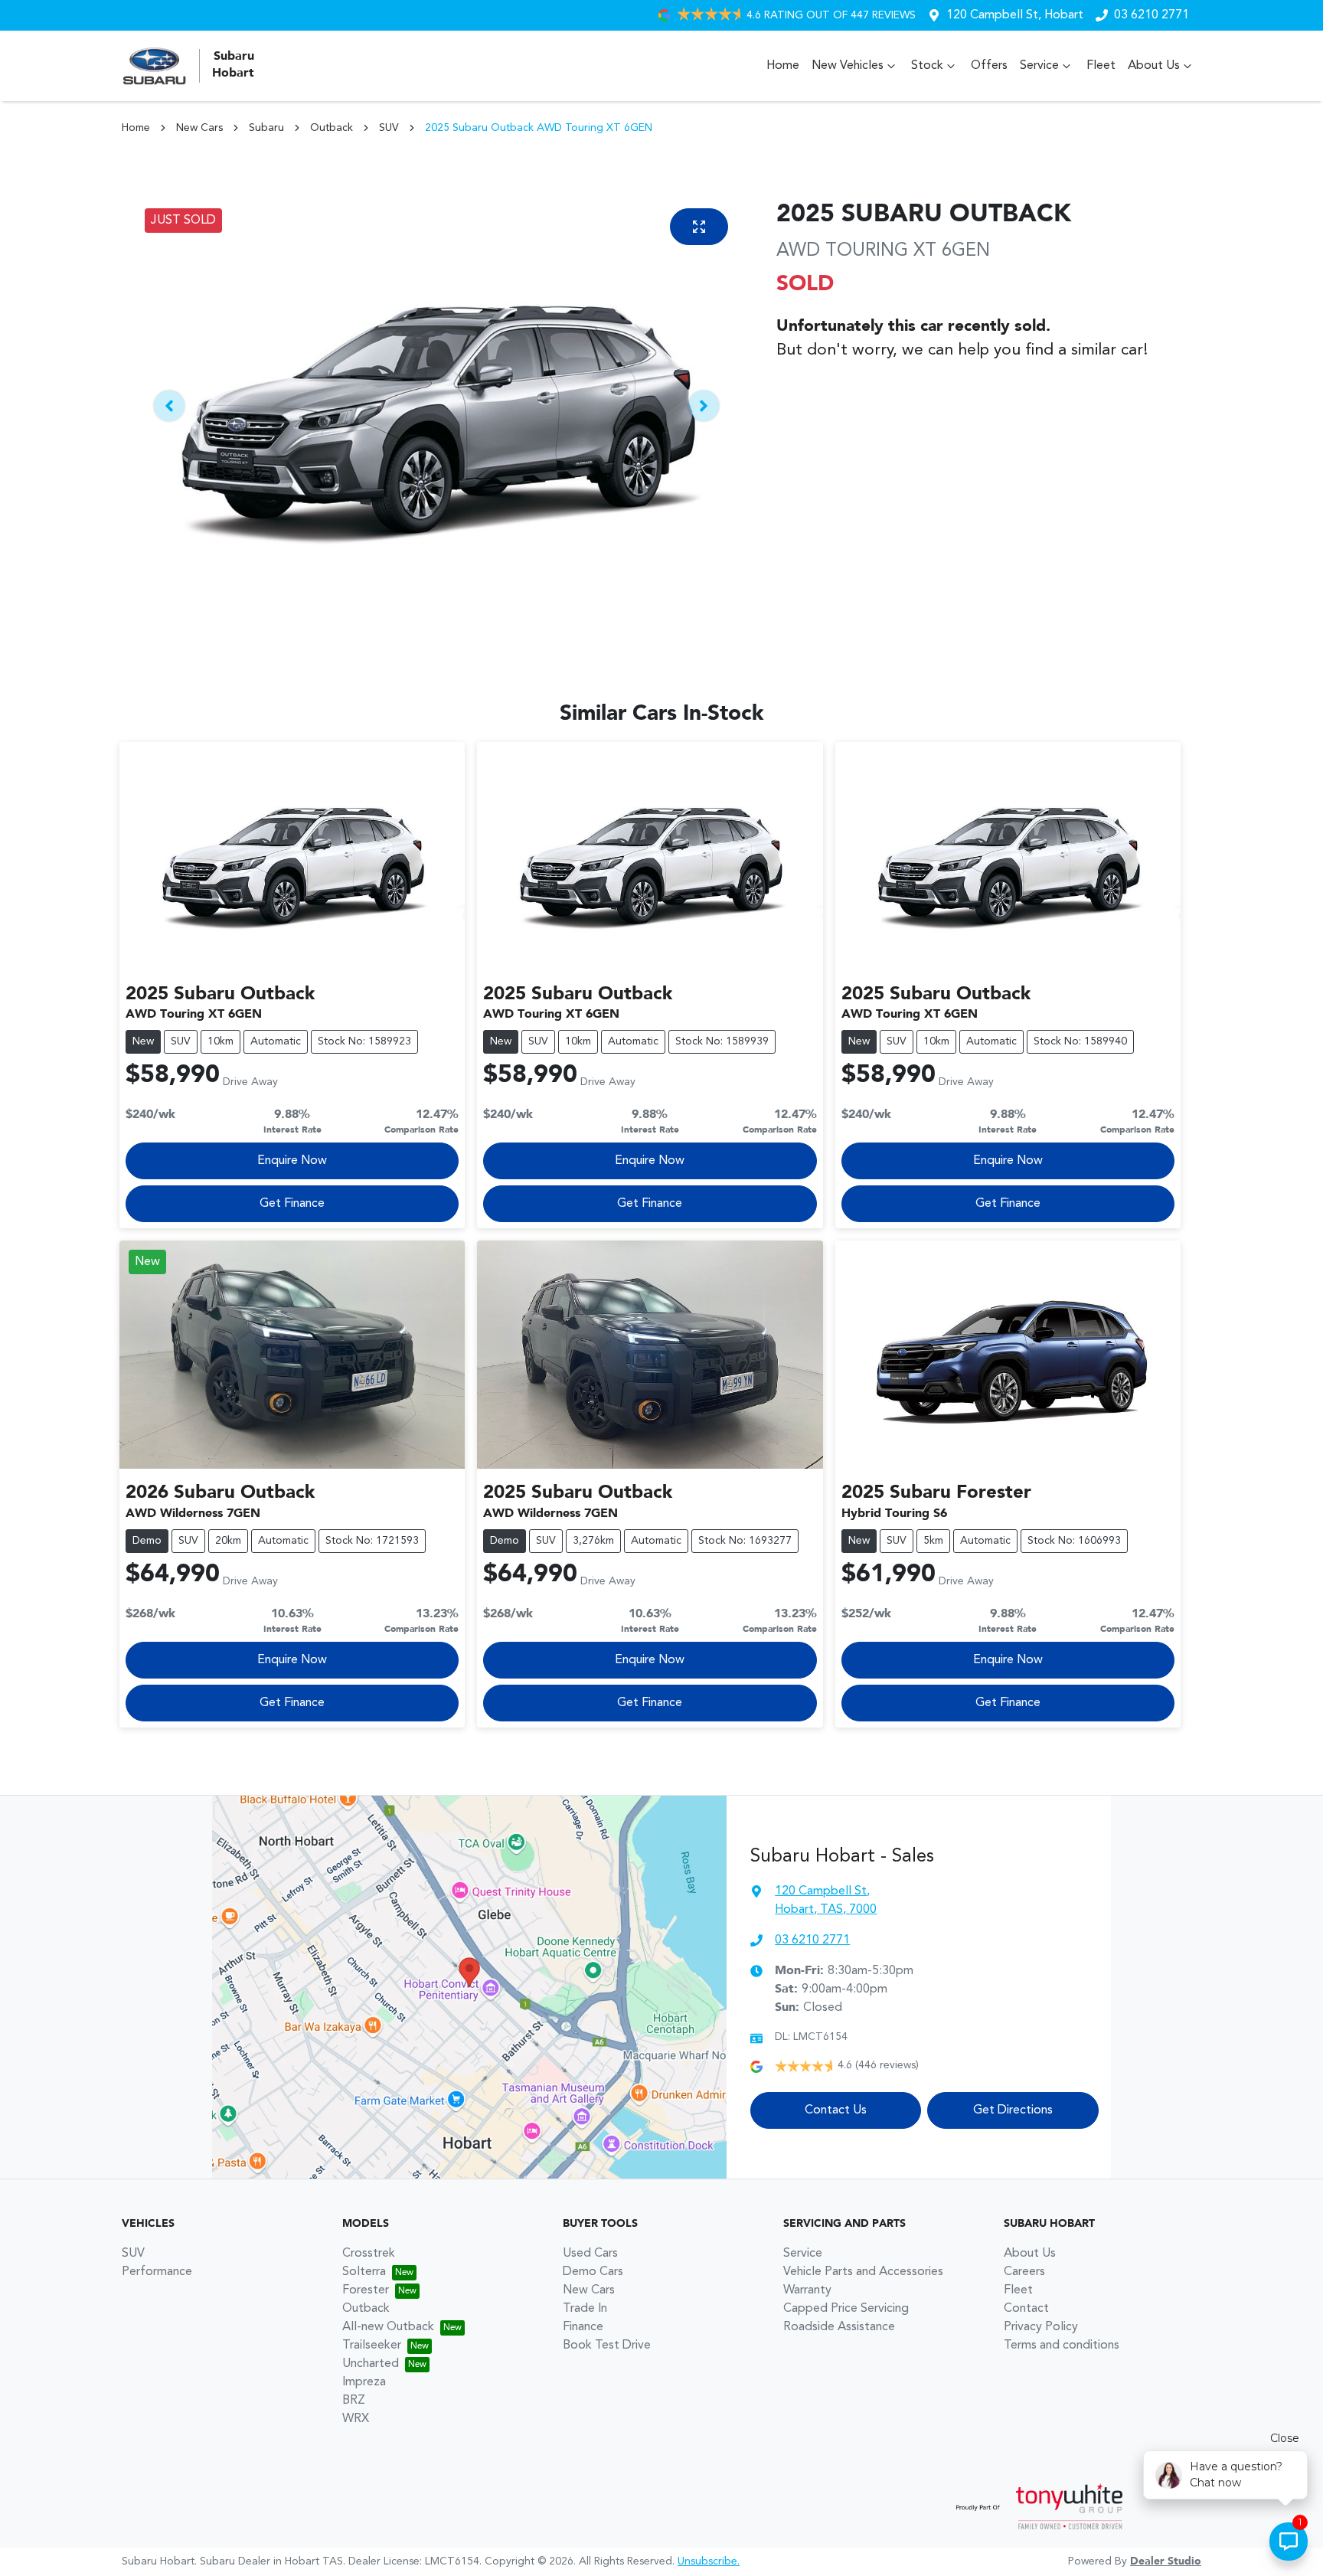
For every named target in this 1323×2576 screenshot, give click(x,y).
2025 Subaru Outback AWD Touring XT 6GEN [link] (539, 128)
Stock (927, 66)
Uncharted (371, 2364)
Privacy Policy (1041, 2327)
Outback (332, 128)
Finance (583, 2327)
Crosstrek (369, 2254)
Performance (157, 2272)
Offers (989, 66)
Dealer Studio (1166, 2561)
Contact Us (836, 2110)
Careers (1024, 2272)
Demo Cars (593, 2272)
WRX (356, 2419)
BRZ (354, 2401)
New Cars (199, 128)
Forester (366, 2290)
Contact (1026, 2309)
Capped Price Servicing (846, 2309)
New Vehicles (848, 66)
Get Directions (1013, 2110)
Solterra (364, 2272)
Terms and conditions (1062, 2346)
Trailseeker (372, 2346)
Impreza (364, 2382)
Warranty (807, 2290)
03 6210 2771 (1151, 15)
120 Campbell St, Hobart (1015, 15)
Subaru (266, 128)
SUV (389, 128)
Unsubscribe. (709, 2561)
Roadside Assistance (839, 2327)
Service (1039, 66)
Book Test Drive (607, 2346)
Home (783, 66)
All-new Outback (388, 2327)
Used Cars (590, 2254)
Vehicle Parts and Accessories (863, 2272)
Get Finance (292, 1204)
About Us (1154, 66)
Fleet (1101, 66)
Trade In (585, 2309)
